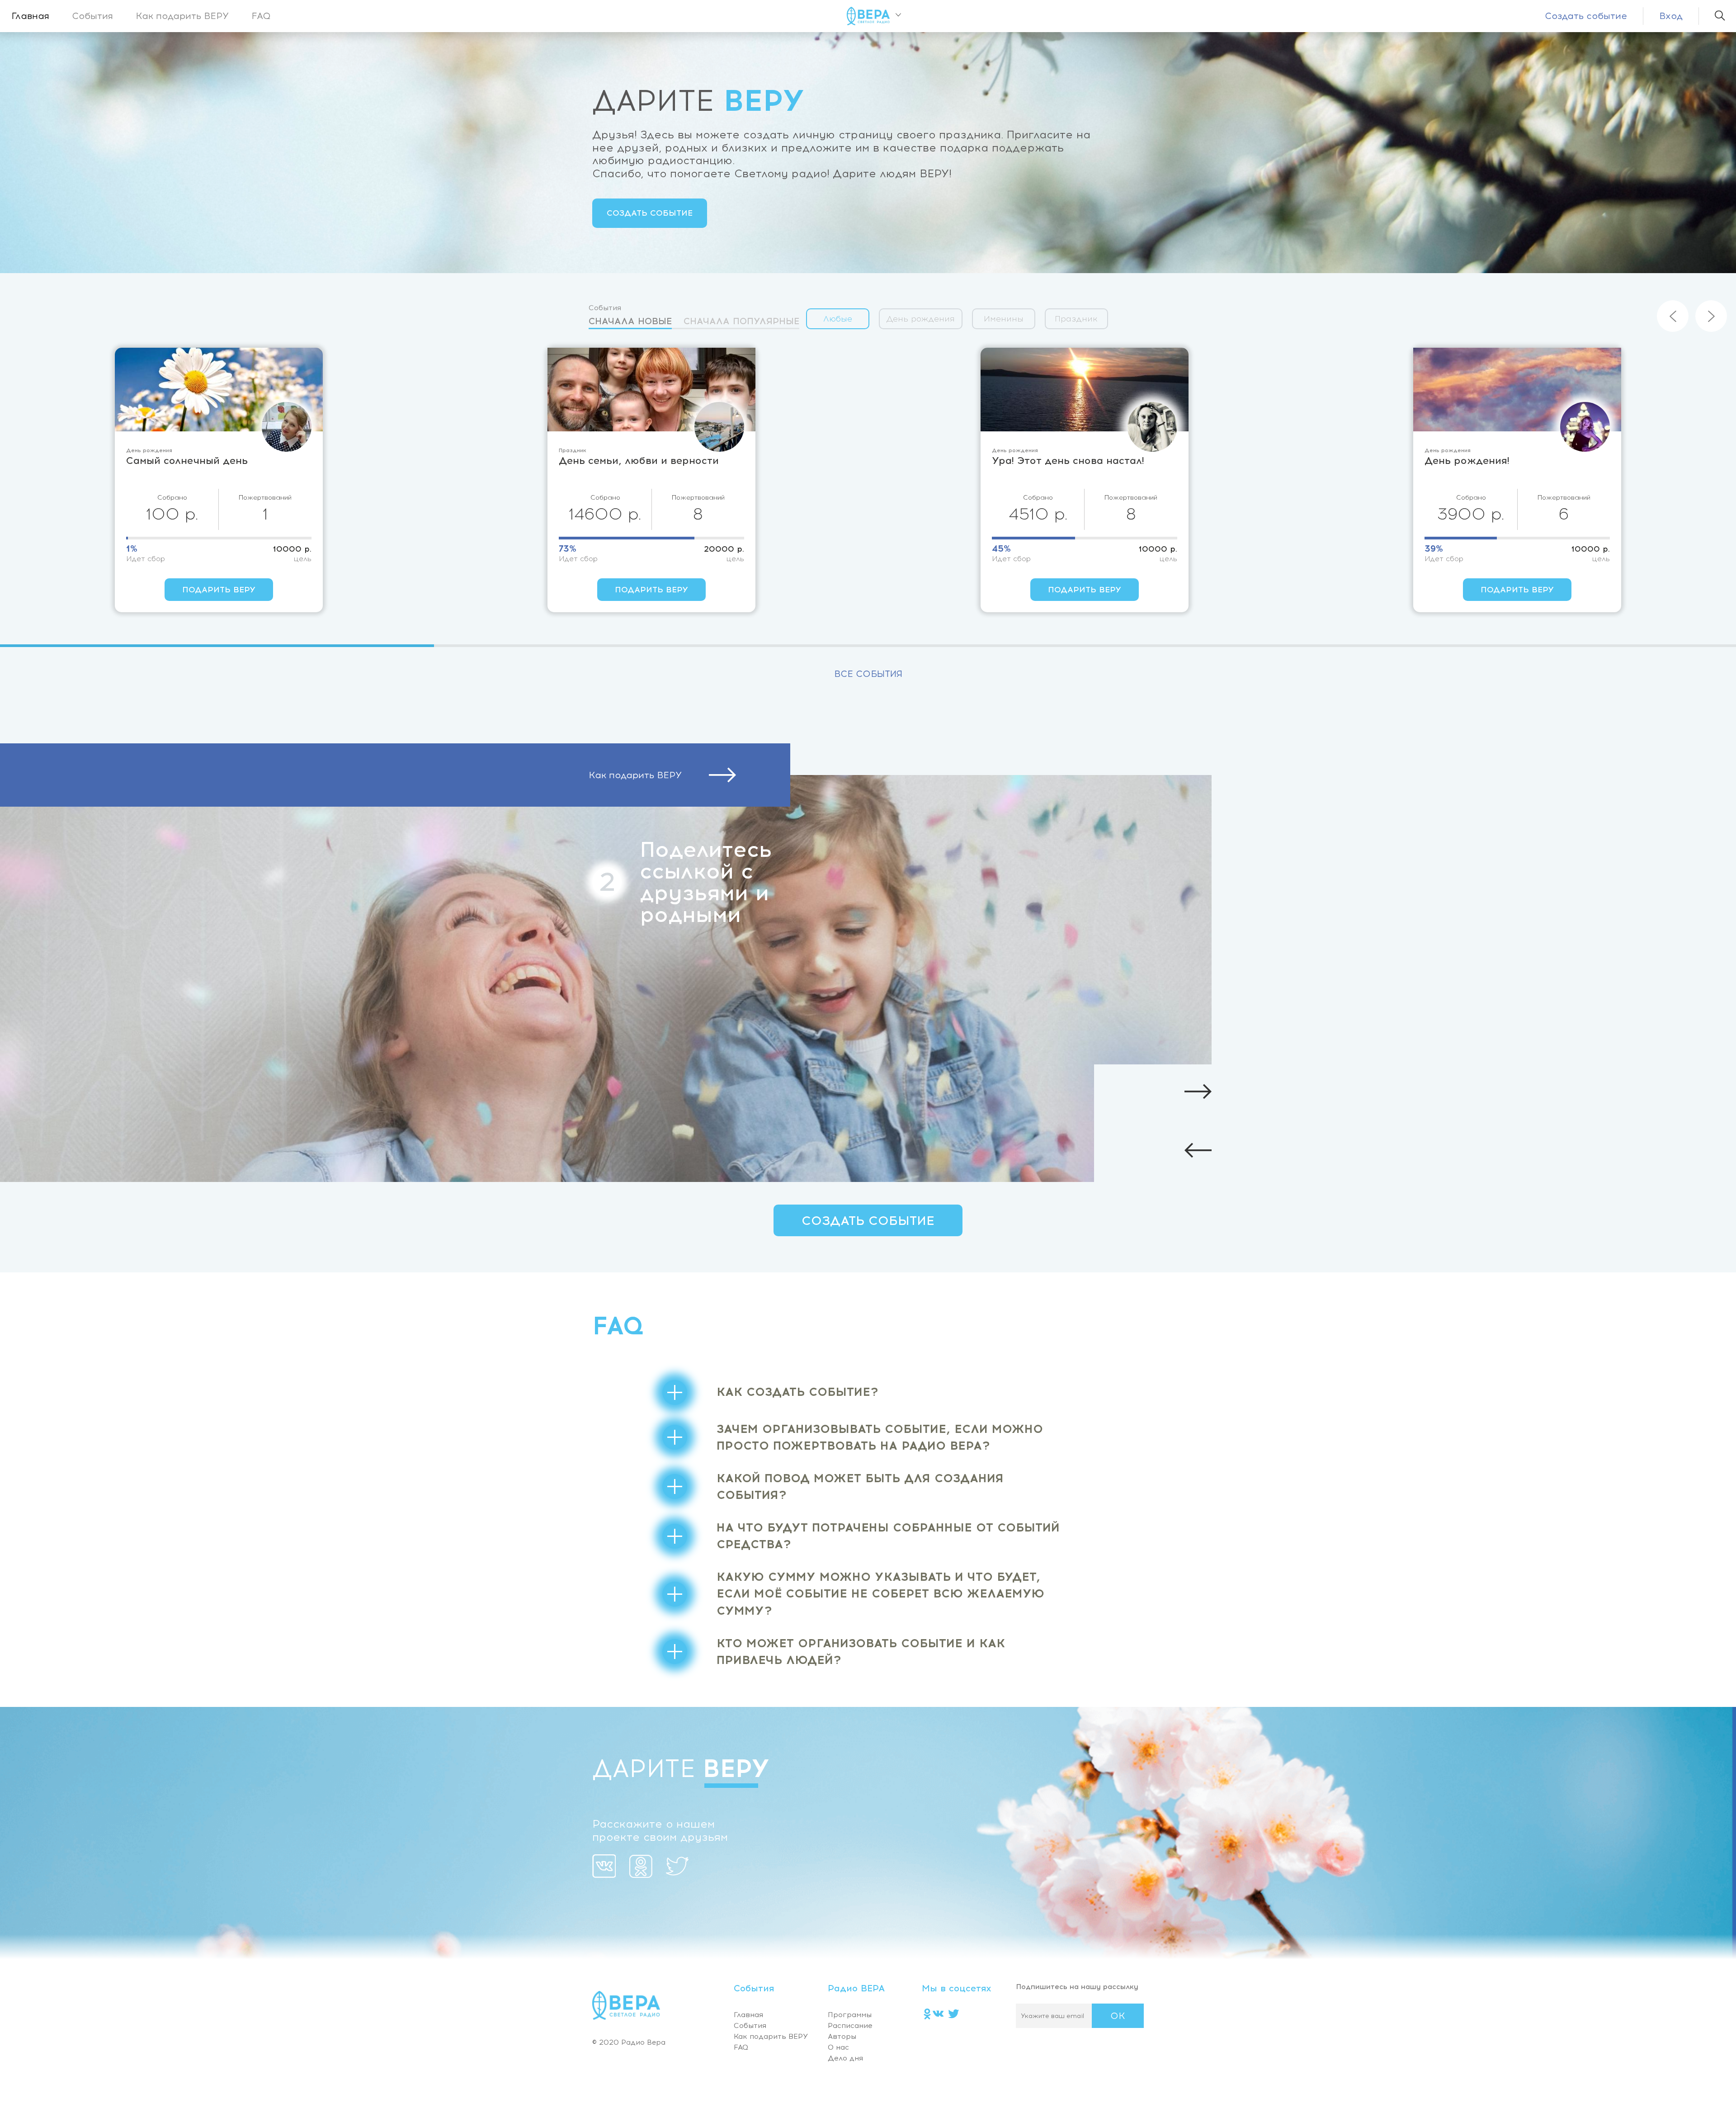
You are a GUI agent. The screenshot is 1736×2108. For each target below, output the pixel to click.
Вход (1671, 16)
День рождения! (1034, 461)
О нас (838, 2047)
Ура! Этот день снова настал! (635, 461)
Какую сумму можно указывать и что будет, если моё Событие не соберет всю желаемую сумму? (880, 1593)
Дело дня (845, 2058)
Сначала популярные (741, 321)
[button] (217, 646)
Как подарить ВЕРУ (182, 16)
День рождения (921, 319)
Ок (1118, 2016)
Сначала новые (630, 321)
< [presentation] (1673, 316)
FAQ (261, 16)
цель (303, 559)
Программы (850, 2015)
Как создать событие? (797, 1392)
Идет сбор (146, 559)
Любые (838, 319)
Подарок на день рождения (1498, 461)
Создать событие (1586, 16)
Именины (1004, 319)
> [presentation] (1711, 316)
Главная (30, 16)
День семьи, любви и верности (206, 461)
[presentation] (1415, 1153)
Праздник (1076, 319)
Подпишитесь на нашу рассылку (1077, 1987)
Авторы (842, 2036)
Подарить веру (219, 590)
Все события (868, 674)
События (92, 16)
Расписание (850, 2025)
